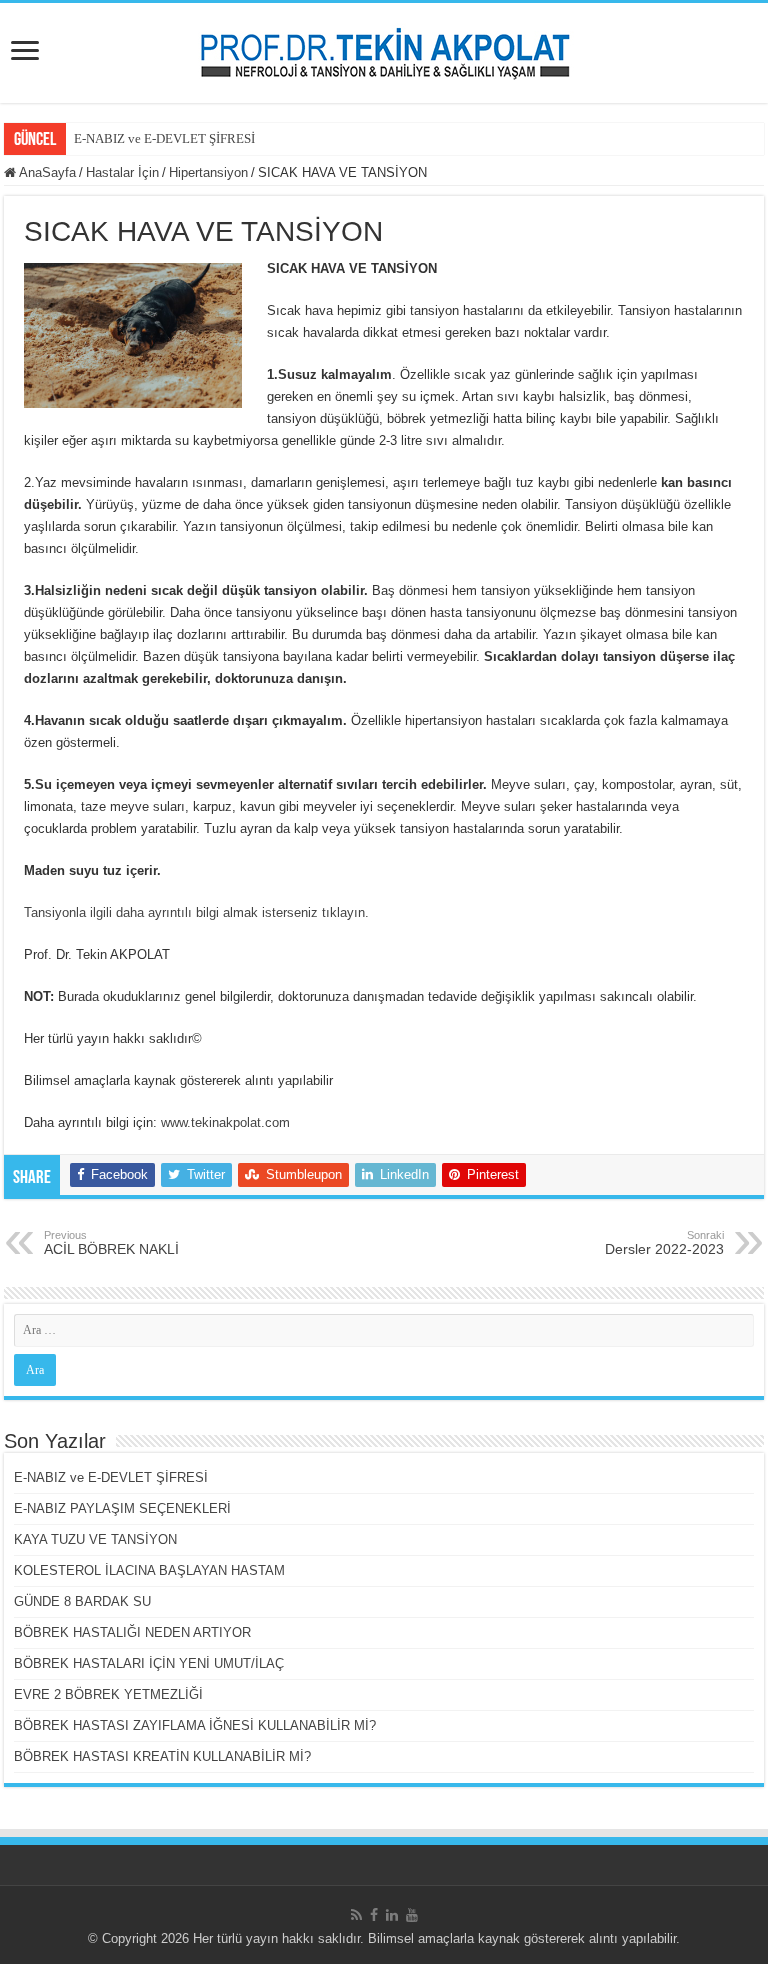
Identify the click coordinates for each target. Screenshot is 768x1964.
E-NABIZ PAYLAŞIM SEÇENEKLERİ (122, 1508)
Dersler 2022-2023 (664, 1243)
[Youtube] (412, 1915)
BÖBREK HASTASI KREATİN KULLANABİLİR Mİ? (162, 1756)
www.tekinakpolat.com (225, 1122)
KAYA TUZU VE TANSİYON (95, 1539)
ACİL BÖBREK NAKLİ (111, 1243)
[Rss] (356, 1915)
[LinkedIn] (392, 1915)
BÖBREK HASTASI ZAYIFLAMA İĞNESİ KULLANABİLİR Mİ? (195, 1725)
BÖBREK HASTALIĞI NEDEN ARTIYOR (132, 1632)
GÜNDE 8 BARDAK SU (82, 1601)
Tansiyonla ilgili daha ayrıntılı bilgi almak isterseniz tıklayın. (196, 912)
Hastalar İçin (122, 172)
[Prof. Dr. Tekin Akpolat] (384, 49)
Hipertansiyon (208, 172)
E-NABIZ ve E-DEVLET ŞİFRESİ (164, 138)
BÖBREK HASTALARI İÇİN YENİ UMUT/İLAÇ (149, 1663)
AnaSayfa (46, 172)
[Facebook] (374, 1915)
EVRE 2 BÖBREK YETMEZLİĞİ (108, 1694)
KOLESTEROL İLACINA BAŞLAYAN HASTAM (149, 1570)
